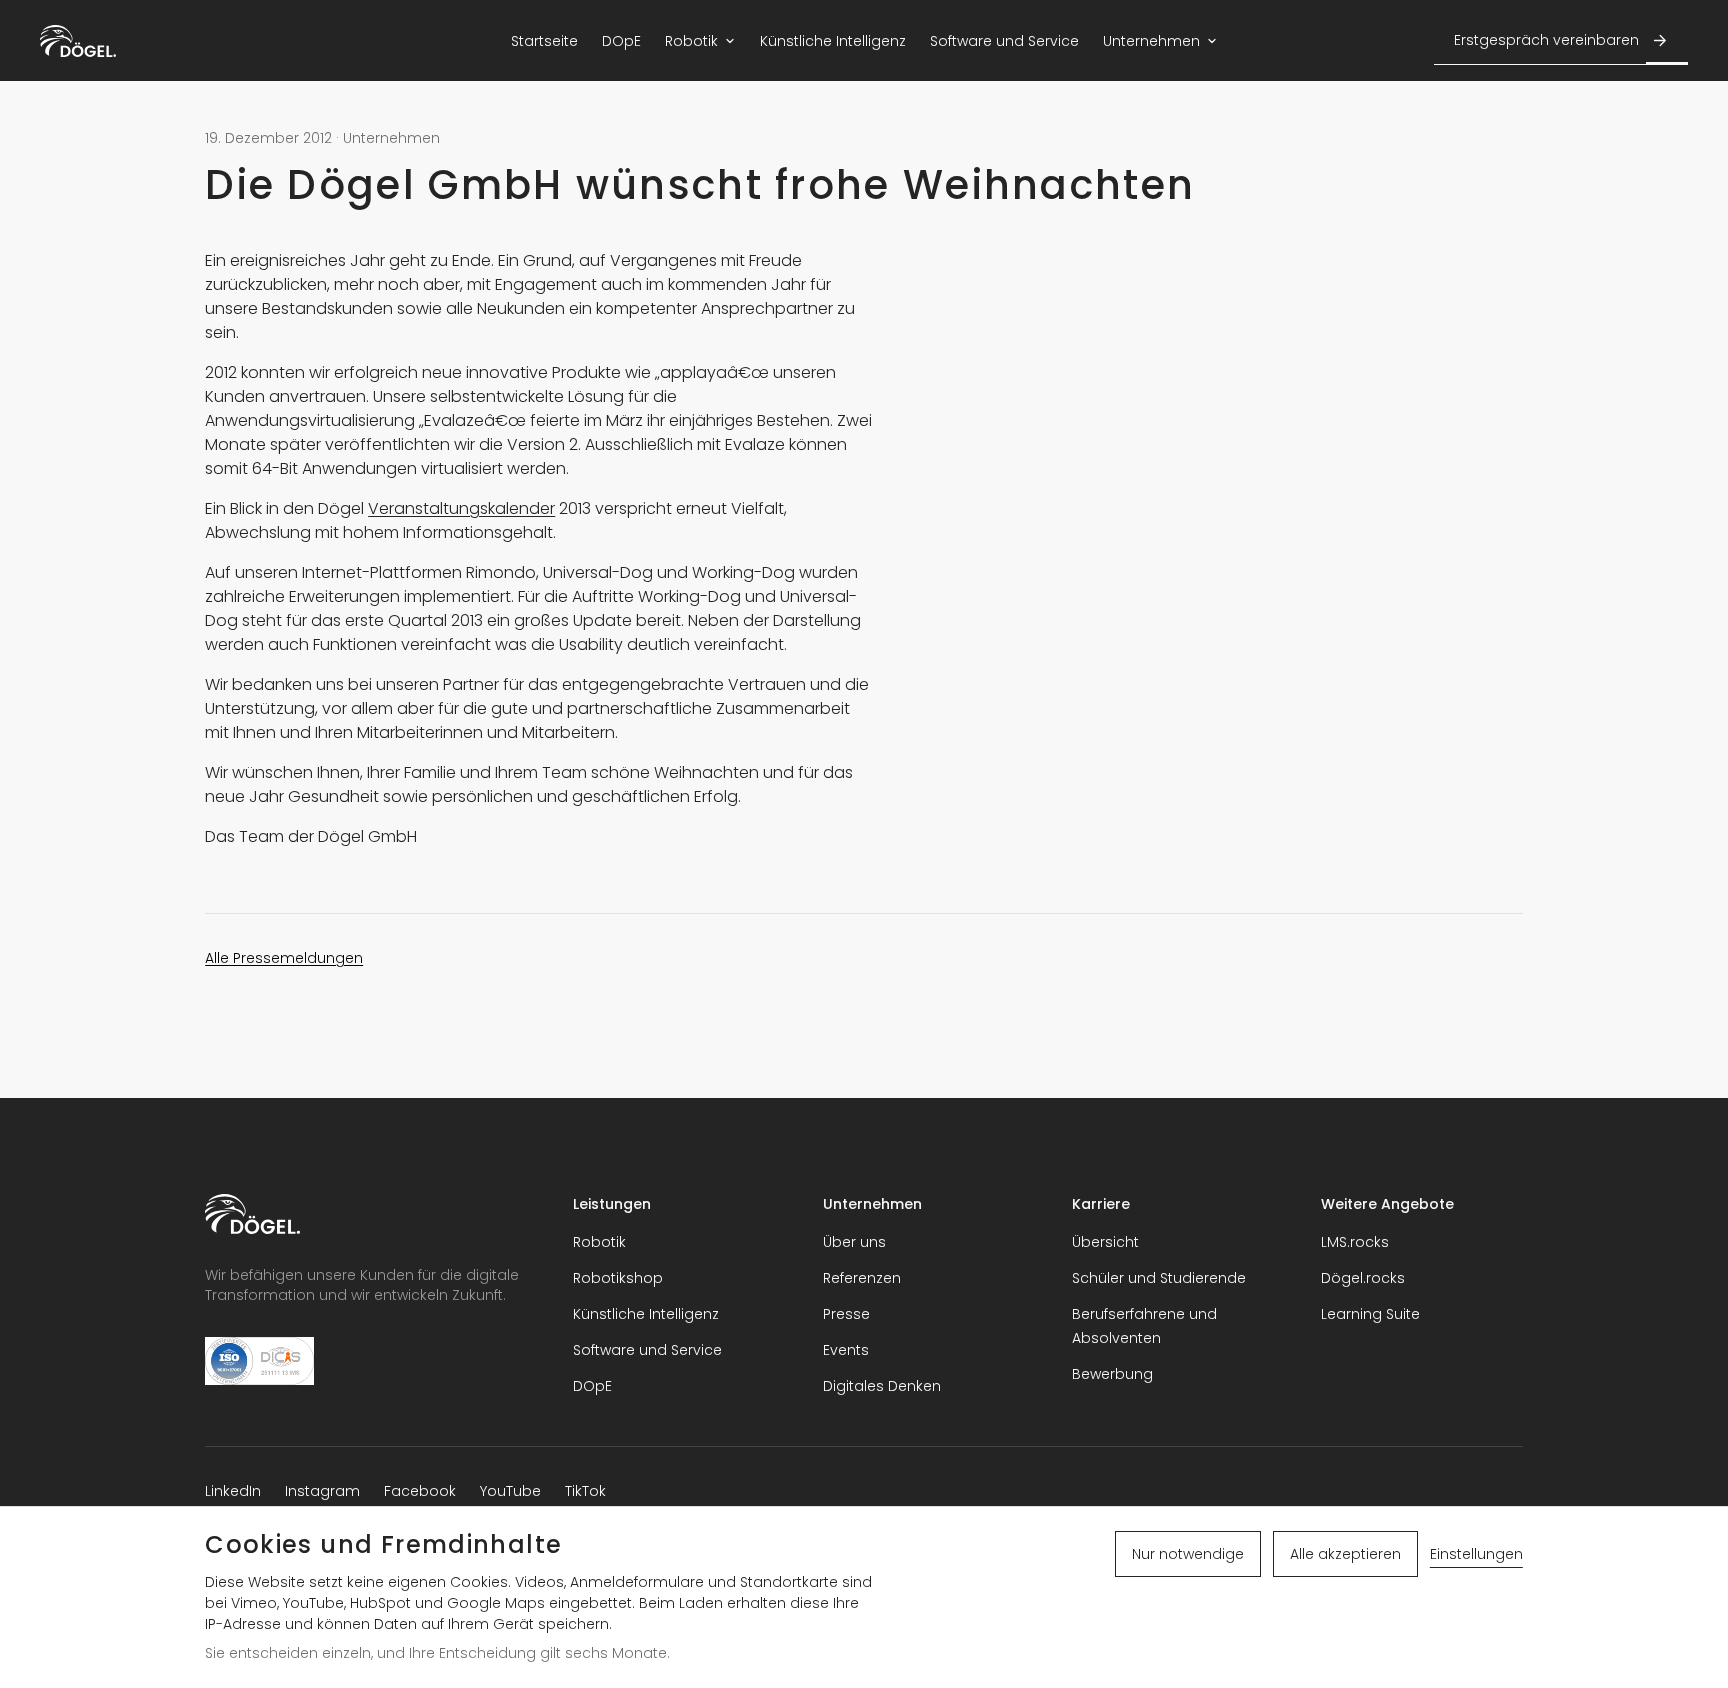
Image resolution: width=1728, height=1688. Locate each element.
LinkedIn (233, 1491)
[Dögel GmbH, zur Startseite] (78, 41)
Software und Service (1004, 41)
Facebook (420, 1491)
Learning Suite (1370, 1314)
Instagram (322, 1491)
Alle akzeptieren (1345, 1554)
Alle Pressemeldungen (284, 958)
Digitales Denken (882, 1386)
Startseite (544, 41)
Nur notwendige (1188, 1554)
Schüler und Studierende (1159, 1278)
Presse (846, 1314)
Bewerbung (1112, 1374)
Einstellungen (1476, 1554)
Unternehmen (1151, 41)
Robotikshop (618, 1278)
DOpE (621, 41)
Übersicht (1105, 1242)
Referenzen (862, 1278)
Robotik (691, 41)
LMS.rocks (1355, 1242)
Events (846, 1350)
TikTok (585, 1491)
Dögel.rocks (1363, 1278)
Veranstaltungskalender (461, 508)
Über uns (854, 1242)
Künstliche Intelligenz (833, 41)
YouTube (510, 1491)
